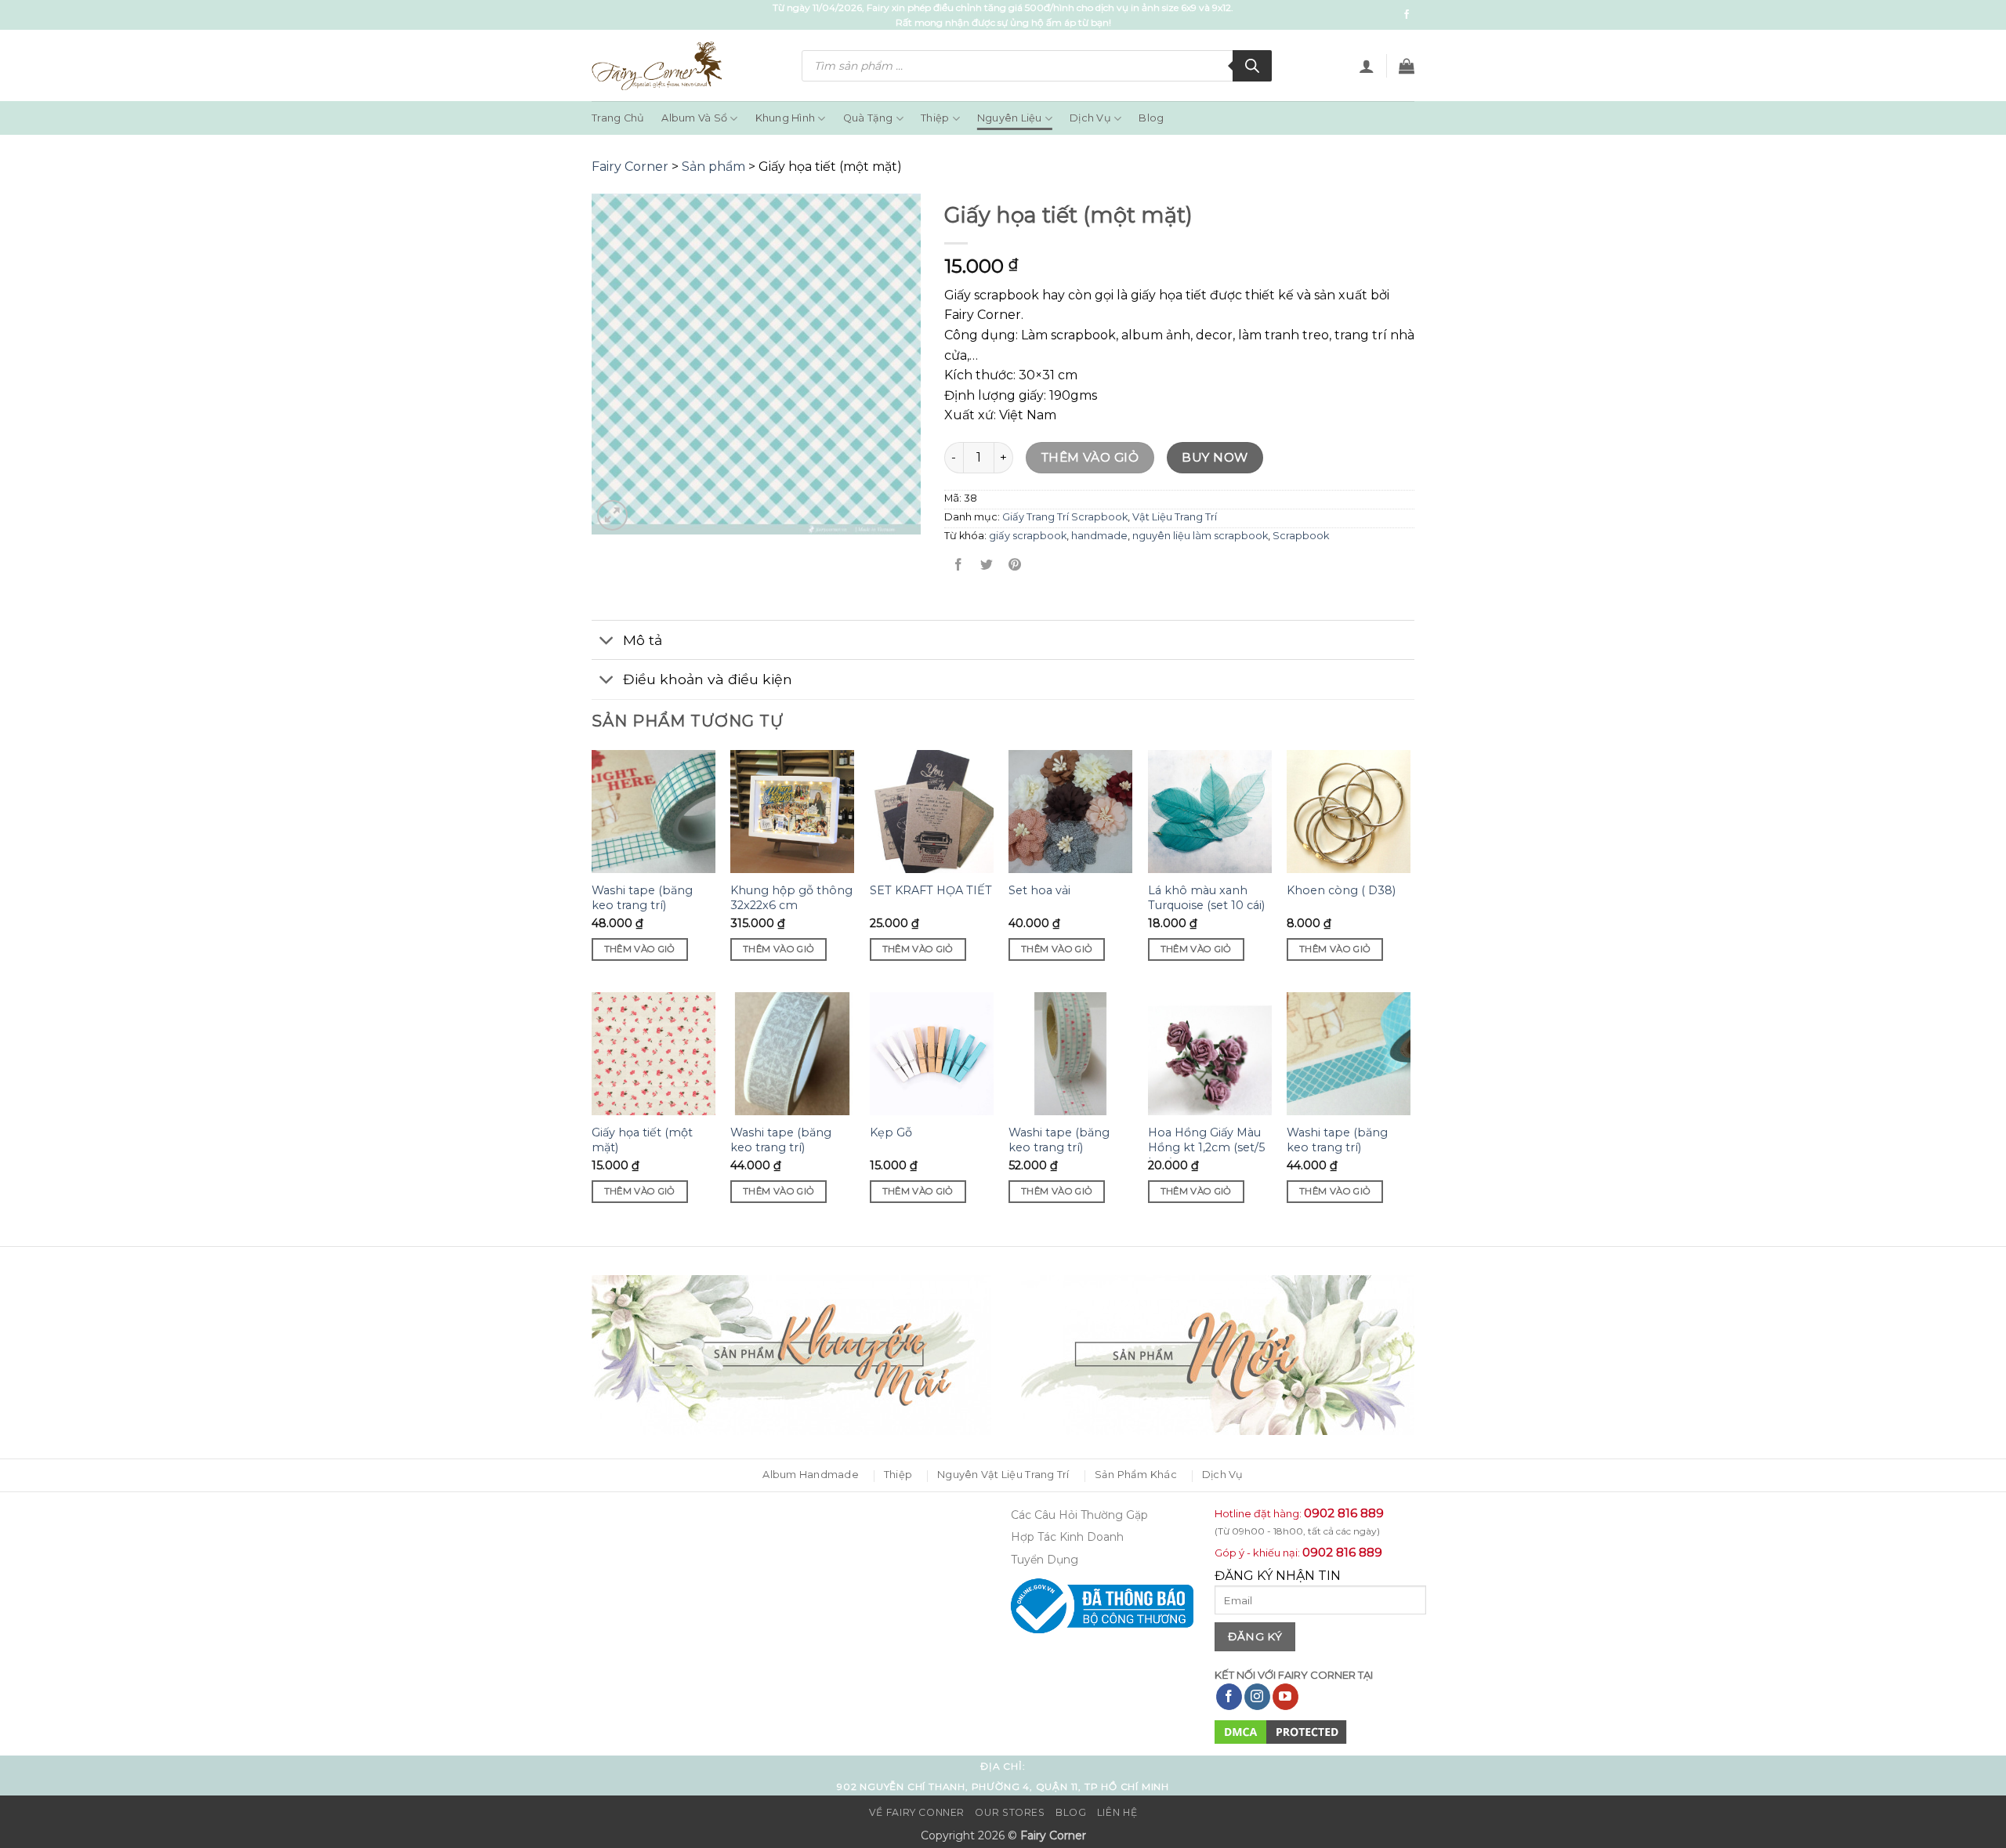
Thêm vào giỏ (1090, 457)
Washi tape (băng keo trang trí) (642, 898)
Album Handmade (811, 1475)
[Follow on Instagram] (1257, 1697)
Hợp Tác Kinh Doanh (1067, 1537)
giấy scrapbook (1028, 536)
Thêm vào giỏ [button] (640, 949)
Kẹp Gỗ (891, 1132)
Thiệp (935, 118)
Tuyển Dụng (1045, 1560)
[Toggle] (607, 641)
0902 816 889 (1344, 1513)
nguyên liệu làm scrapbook (1200, 536)
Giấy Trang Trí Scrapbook (1065, 517)
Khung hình (786, 118)
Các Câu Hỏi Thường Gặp (1079, 1515)
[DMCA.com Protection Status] (1281, 1731)
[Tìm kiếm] (1252, 66)
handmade (1099, 536)
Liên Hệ (1117, 1812)
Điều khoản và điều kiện (708, 679)
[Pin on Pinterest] (1015, 565)
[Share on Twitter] (987, 565)
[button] (1367, 66)
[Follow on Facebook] (1407, 15)
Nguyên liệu (1010, 118)
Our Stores (1010, 1812)
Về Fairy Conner (917, 1812)
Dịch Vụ (1090, 118)
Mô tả (643, 640)
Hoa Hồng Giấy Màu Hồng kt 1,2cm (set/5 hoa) (1206, 1147)
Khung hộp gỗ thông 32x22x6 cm (791, 898)
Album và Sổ (694, 118)
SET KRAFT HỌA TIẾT (931, 890)
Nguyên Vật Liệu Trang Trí (1003, 1475)
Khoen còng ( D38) (1341, 890)
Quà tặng (868, 118)
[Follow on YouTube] (1285, 1697)
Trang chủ (618, 118)
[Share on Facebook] (959, 565)
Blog (1151, 118)
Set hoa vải (1039, 890)
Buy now (1215, 457)
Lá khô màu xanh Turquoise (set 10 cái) (1206, 898)
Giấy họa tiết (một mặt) (642, 1140)
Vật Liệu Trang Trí (1175, 517)
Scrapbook (1301, 536)
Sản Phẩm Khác (1136, 1475)
